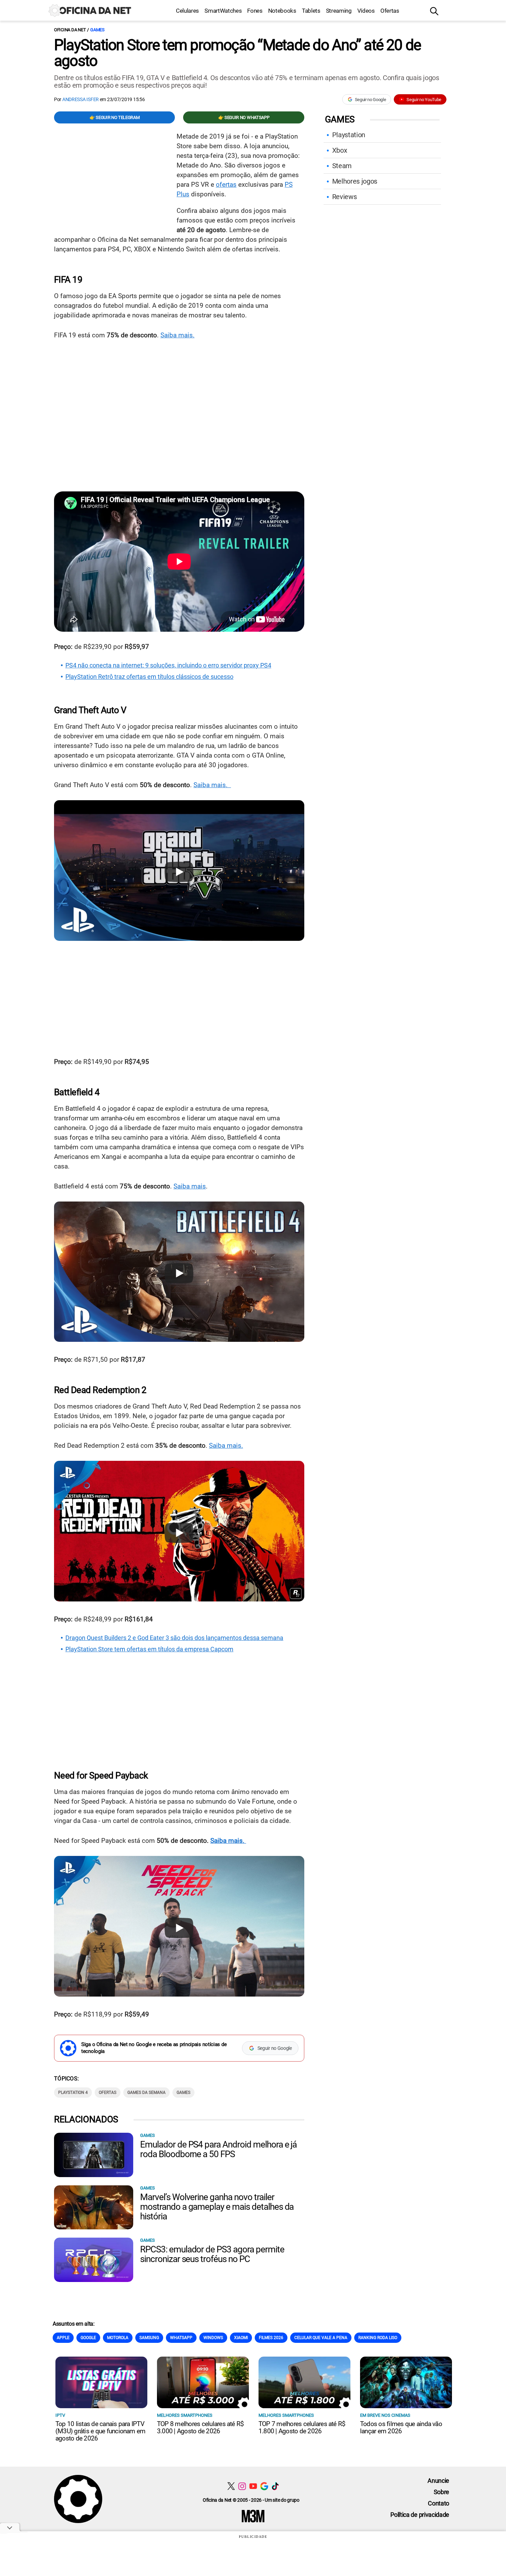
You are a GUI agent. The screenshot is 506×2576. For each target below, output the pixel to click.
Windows (213, 2338)
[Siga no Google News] (264, 2486)
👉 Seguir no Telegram (115, 117)
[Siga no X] (231, 2486)
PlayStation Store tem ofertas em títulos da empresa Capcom (149, 1649)
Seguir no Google (371, 100)
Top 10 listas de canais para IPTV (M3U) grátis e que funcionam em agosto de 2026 (100, 2431)
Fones (255, 11)
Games (97, 30)
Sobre (441, 2492)
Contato (439, 2503)
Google (88, 2338)
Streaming (339, 11)
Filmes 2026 (271, 2338)
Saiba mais (190, 1186)
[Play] (179, 872)
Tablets (311, 11)
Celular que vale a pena (321, 2338)
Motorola (118, 2338)
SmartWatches (223, 11)
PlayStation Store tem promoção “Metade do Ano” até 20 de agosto (237, 53)
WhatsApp (181, 2338)
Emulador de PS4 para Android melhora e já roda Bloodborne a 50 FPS (218, 2149)
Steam (342, 166)
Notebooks (282, 11)
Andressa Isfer (81, 99)
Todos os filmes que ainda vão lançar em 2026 (401, 2427)
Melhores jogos (355, 181)
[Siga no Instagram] (242, 2486)
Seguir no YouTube (424, 100)
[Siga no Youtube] (253, 2486)
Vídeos (366, 11)
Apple (63, 2338)
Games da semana (146, 2093)
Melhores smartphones (185, 2415)
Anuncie (438, 2481)
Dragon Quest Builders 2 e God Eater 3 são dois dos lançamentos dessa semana (174, 1638)
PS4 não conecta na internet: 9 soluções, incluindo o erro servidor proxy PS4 (168, 665)
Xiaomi (241, 2338)
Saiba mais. (177, 335)
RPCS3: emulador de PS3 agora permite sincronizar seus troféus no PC (212, 2254)
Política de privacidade (420, 2515)
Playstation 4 (73, 2093)
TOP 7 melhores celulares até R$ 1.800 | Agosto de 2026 (302, 2427)
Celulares (187, 11)
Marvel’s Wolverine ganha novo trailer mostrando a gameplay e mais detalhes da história (217, 2207)
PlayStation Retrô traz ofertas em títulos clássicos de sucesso (149, 677)
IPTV (60, 2415)
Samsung (149, 2338)
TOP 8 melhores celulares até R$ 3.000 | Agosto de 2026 (200, 2427)
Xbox (340, 150)
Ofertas (390, 11)
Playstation (349, 135)
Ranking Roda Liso (378, 2338)
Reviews (345, 197)
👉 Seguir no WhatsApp (244, 117)
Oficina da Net (70, 30)
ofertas (226, 184)
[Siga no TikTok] (275, 2486)
